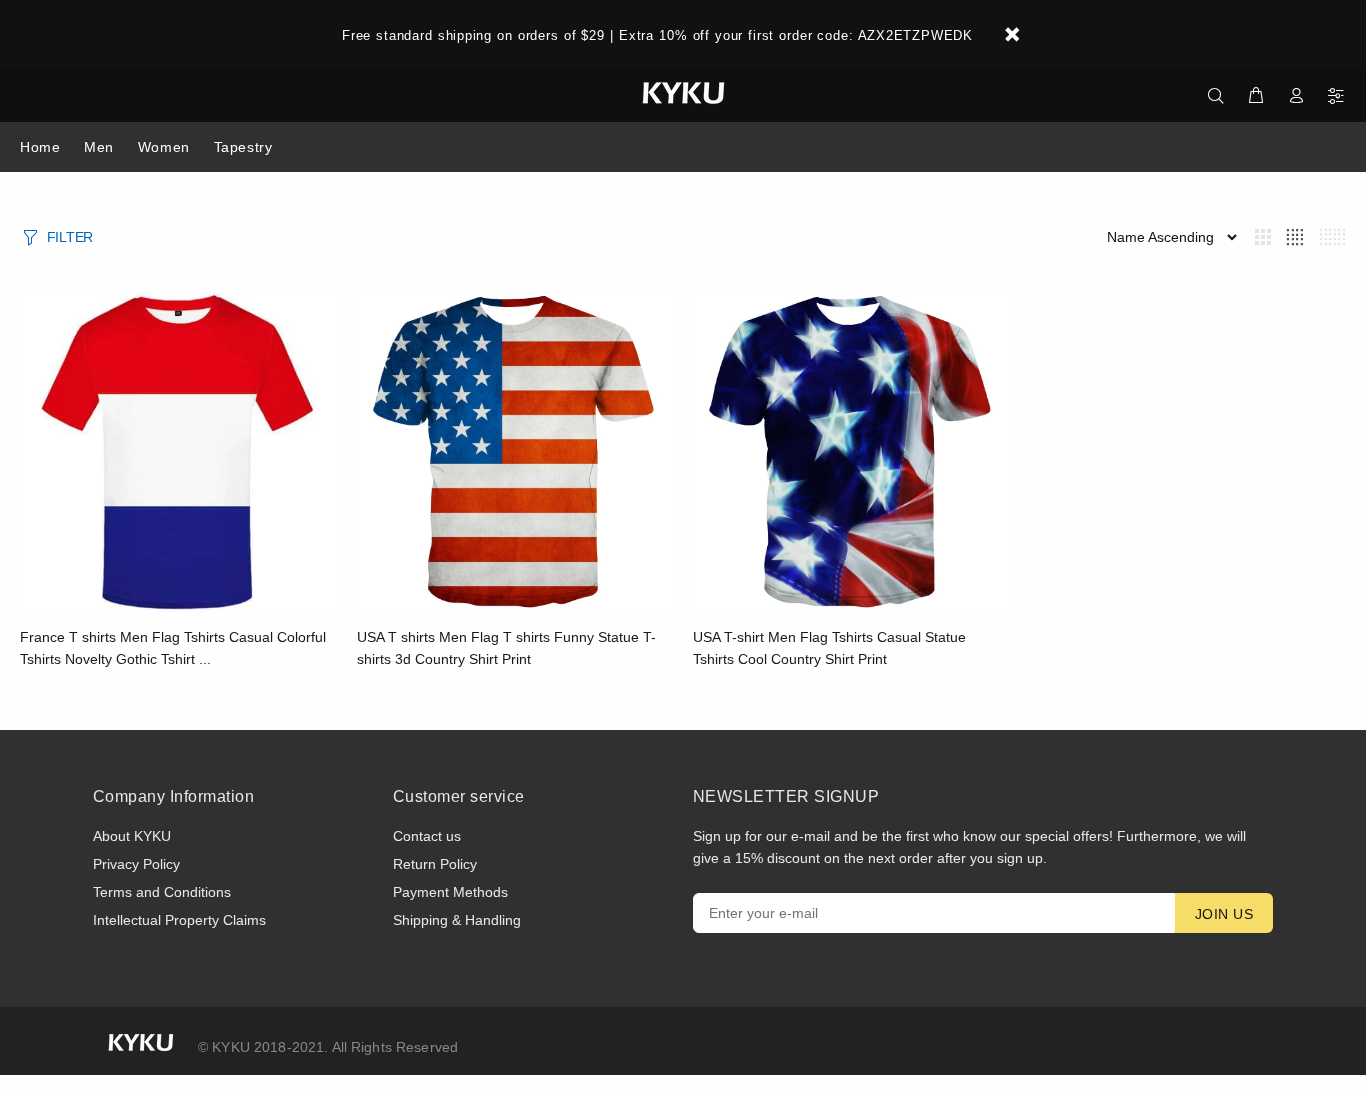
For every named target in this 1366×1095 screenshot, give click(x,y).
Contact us (427, 836)
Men (99, 147)
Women (164, 147)
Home (40, 147)
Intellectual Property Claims (179, 920)
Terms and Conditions (162, 892)
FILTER (70, 237)
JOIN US (1224, 914)
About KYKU (132, 836)
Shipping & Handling (457, 920)
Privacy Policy (136, 864)
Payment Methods (450, 892)
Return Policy (435, 864)
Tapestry (243, 147)
